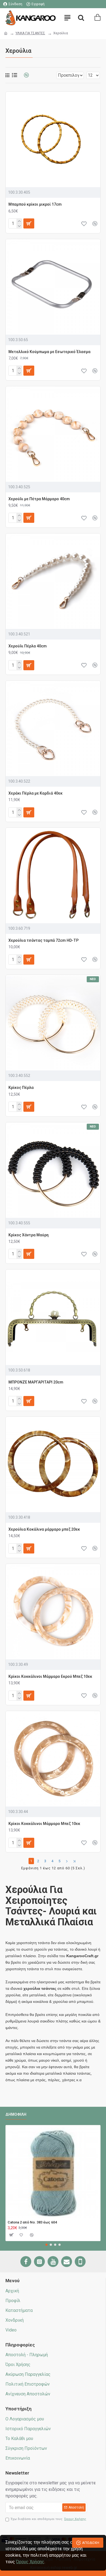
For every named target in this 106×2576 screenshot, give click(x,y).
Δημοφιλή (16, 2114)
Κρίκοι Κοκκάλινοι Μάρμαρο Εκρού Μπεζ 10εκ (50, 1676)
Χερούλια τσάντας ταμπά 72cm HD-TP (43, 940)
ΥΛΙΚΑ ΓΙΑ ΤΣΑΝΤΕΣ (30, 33)
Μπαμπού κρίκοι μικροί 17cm (35, 204)
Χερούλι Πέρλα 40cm (28, 646)
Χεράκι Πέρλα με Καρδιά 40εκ (35, 793)
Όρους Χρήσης (30, 2562)
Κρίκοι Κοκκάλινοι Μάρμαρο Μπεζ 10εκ (44, 1824)
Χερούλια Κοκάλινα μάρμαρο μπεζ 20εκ (44, 1529)
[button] (46, 2245)
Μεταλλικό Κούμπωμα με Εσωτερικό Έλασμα (49, 352)
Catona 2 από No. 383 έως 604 (32, 2222)
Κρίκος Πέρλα (21, 1088)
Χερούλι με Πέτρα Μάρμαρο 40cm (39, 499)
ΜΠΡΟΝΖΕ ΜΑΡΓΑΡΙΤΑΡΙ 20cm (36, 1382)
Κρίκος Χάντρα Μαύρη (29, 1235)
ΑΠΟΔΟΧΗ (91, 2543)
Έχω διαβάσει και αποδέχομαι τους (49, 2519)
